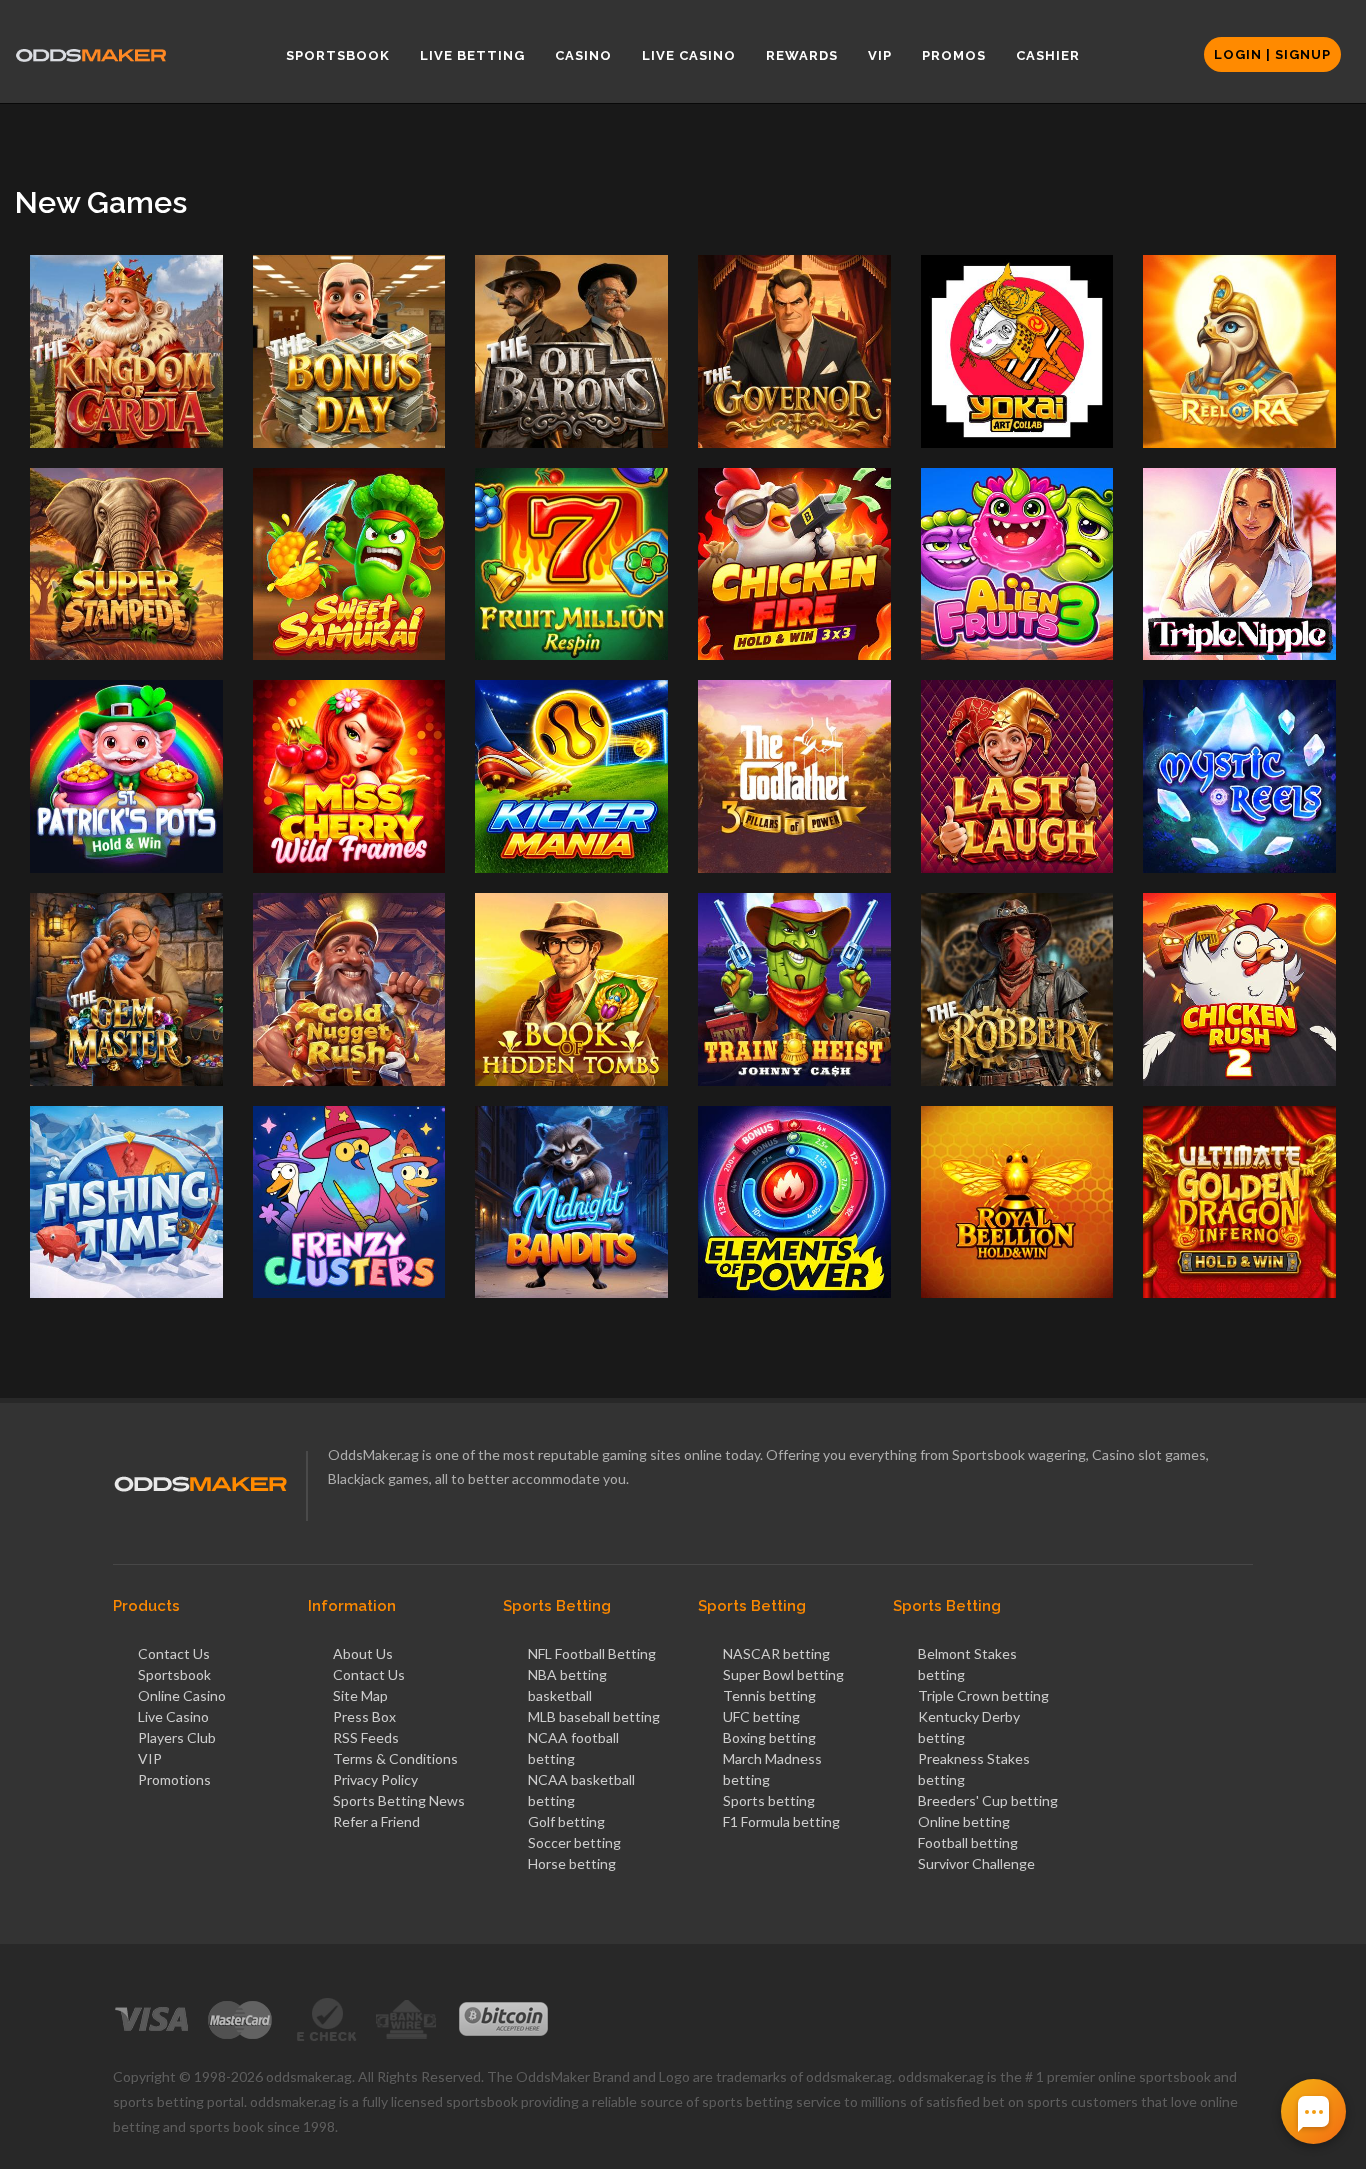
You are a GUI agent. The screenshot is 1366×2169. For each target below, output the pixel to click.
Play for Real (126, 420)
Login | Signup (1272, 54)
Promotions (174, 1779)
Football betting (968, 1842)
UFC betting (761, 1716)
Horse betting (572, 1863)
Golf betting (566, 1821)
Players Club (177, 1737)
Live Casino (173, 1716)
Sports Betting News (399, 1800)
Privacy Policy (375, 1779)
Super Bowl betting (783, 1674)
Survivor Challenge (976, 1863)
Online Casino (182, 1695)
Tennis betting (769, 1695)
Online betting (964, 1821)
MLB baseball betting (594, 1716)
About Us (363, 1653)
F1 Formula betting (781, 1821)
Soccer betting (574, 1842)
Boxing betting (769, 1737)
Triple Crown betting (983, 1695)
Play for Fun (126, 376)
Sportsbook (174, 1674)
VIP (150, 1758)
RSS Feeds (366, 1737)
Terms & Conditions (395, 1758)
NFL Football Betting (592, 1653)
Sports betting (769, 1800)
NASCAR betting (776, 1653)
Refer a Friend (376, 1821)
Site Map (360, 1695)
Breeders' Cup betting (988, 1800)
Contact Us (174, 1653)
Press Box (364, 1716)
